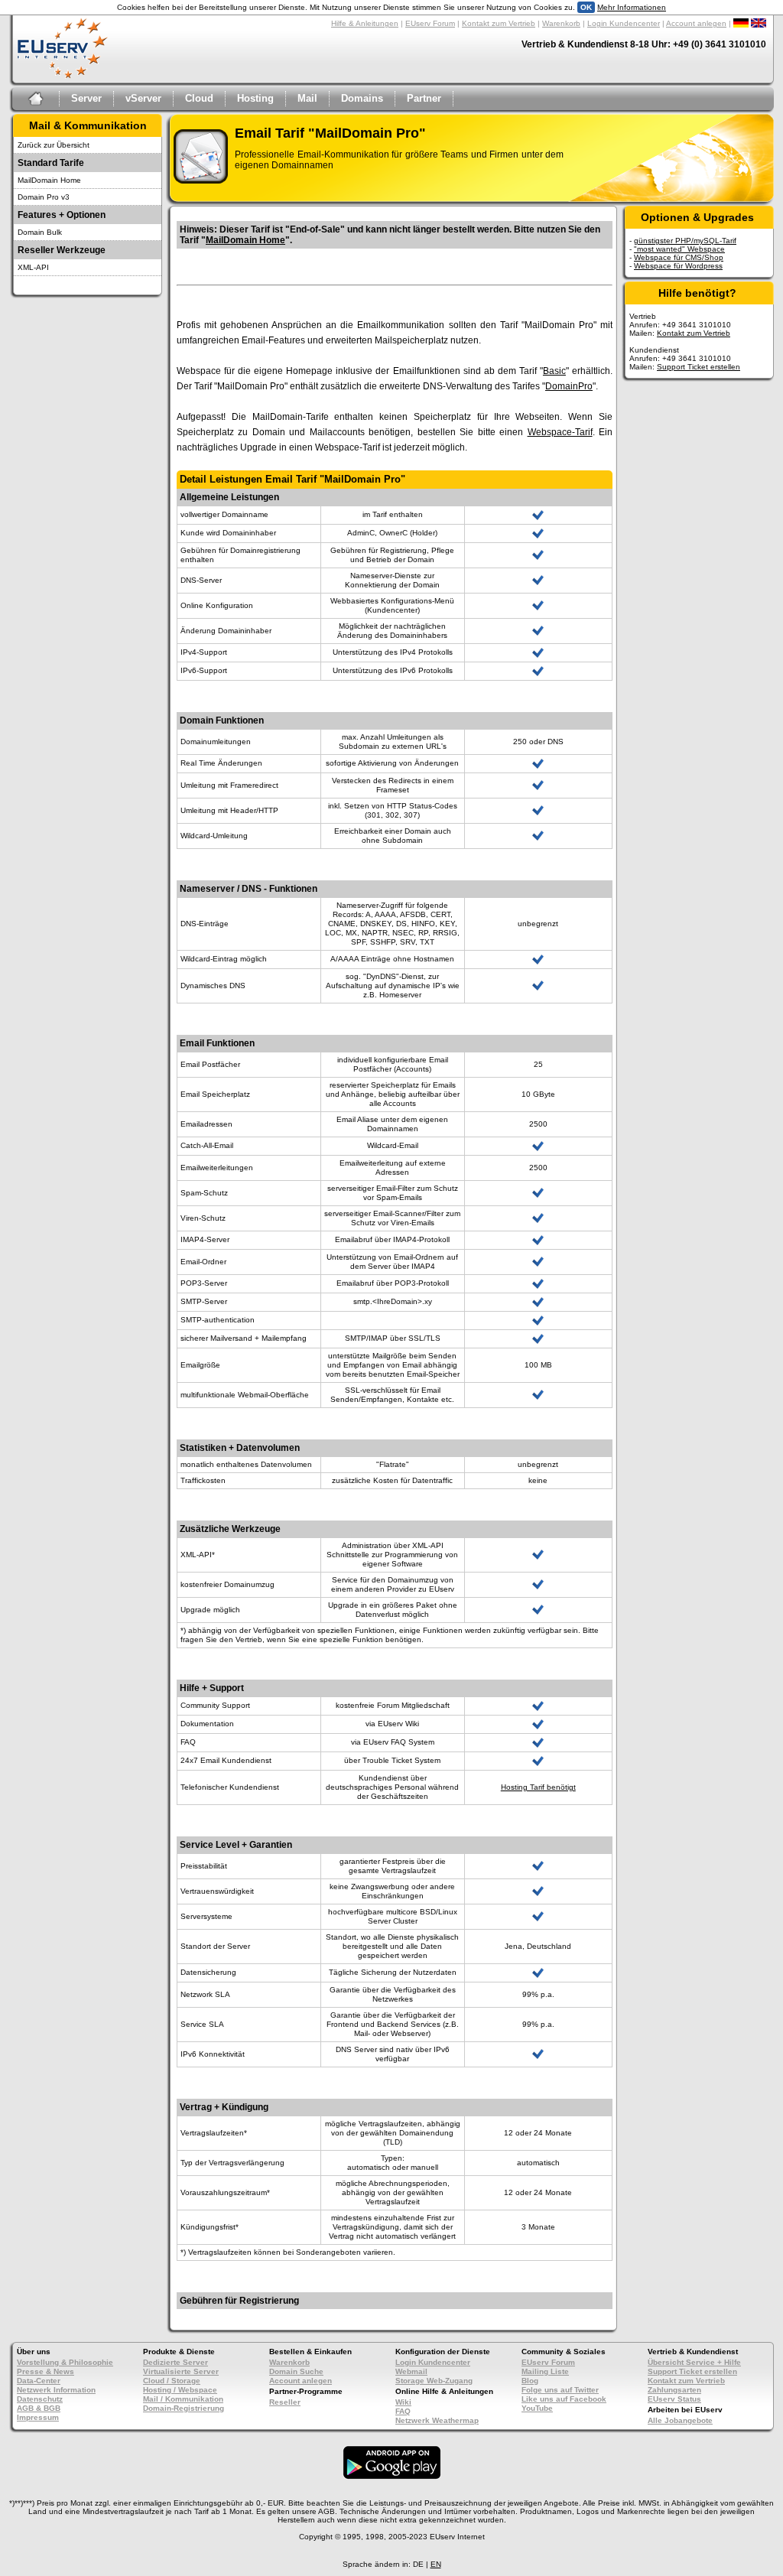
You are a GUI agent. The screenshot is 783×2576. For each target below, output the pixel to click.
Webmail (411, 2371)
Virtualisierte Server (181, 2371)
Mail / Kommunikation (183, 2399)
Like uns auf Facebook (564, 2399)
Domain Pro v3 (44, 197)
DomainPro (569, 386)
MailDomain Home (49, 180)
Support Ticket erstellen (699, 367)
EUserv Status (674, 2399)
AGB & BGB (39, 2408)
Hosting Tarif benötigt (538, 1787)
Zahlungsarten (674, 2390)
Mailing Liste (545, 2371)
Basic (554, 371)
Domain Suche (296, 2371)
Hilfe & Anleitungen (365, 23)
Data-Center (39, 2381)
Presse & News (45, 2371)
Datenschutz (40, 2399)
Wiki (403, 2402)
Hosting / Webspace (180, 2390)
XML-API (33, 267)
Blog (530, 2381)
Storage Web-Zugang (434, 2381)
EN (436, 2564)
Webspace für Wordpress (678, 266)
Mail (307, 98)
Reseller (285, 2402)
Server (86, 98)
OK (586, 7)
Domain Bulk (40, 232)
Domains (362, 98)
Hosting (255, 98)
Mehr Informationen (632, 7)
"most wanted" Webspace (679, 249)
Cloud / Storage (172, 2381)
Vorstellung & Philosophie (65, 2362)
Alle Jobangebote (680, 2420)
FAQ (403, 2411)
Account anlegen (696, 23)
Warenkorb (561, 23)
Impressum (38, 2417)
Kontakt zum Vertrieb (499, 23)
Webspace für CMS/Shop (679, 257)
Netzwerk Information (56, 2390)
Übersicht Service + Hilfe (694, 2362)
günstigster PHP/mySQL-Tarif (685, 241)
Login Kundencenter (624, 23)
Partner (424, 98)
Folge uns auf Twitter (560, 2390)
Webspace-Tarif (560, 432)
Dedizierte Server (175, 2362)
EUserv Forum (430, 23)
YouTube (537, 2408)
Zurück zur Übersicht (54, 145)
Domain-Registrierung (184, 2408)
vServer (143, 98)
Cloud (199, 98)
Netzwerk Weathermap (437, 2420)
